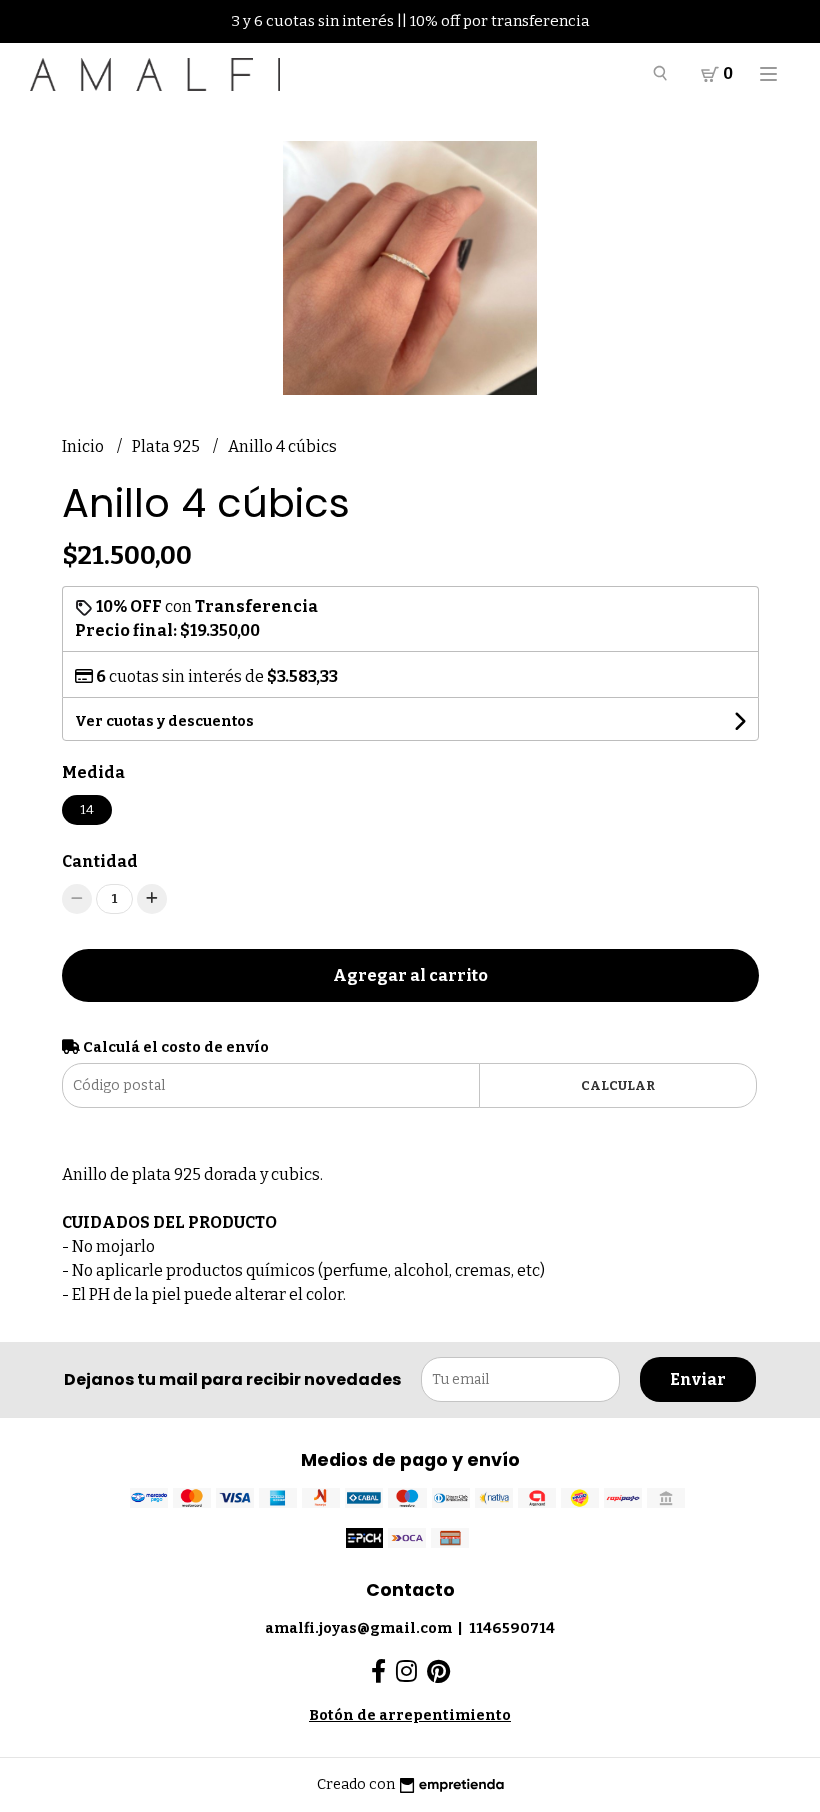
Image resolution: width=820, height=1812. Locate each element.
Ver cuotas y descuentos (164, 721)
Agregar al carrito (410, 975)
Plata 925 (167, 446)
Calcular (618, 1085)
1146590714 (512, 1628)
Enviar (698, 1379)
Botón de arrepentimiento (410, 1715)
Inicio (84, 446)
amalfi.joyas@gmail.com (358, 1628)
